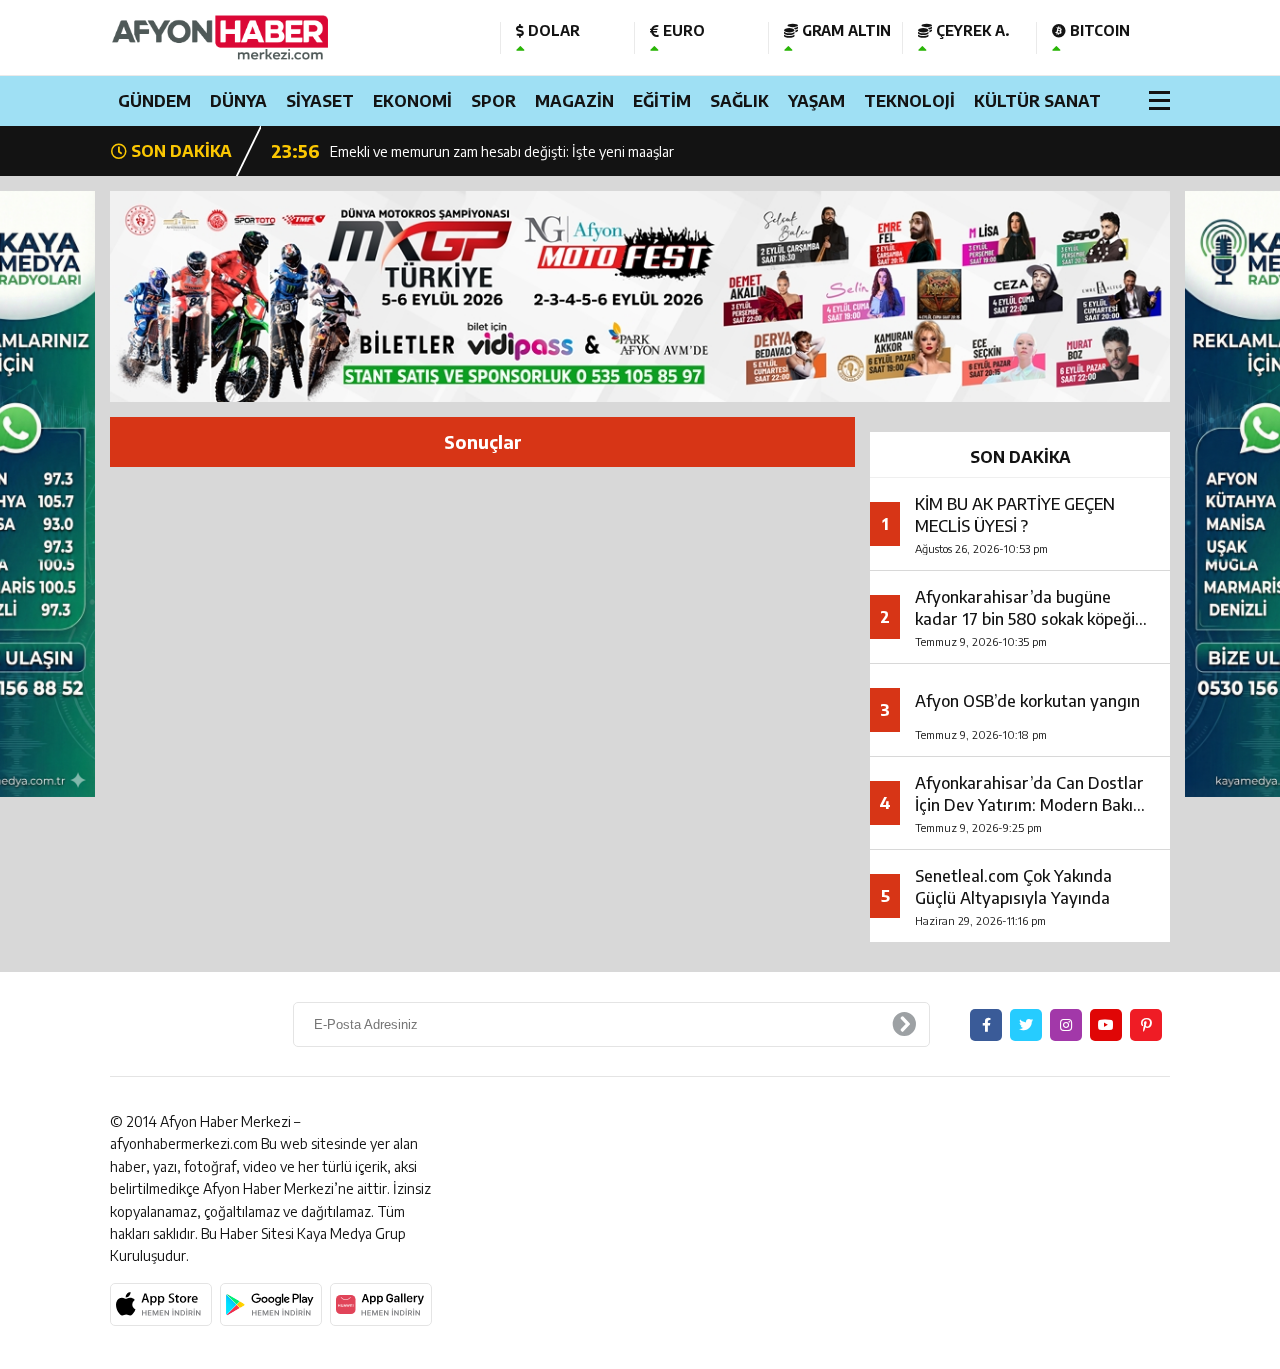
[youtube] (1106, 1025)
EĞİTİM (662, 101)
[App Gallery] (381, 1305)
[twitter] (1026, 1025)
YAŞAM (816, 101)
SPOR (493, 101)
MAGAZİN (574, 101)
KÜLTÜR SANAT (1037, 101)
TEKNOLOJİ (909, 101)
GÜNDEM (154, 101)
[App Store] (161, 1305)
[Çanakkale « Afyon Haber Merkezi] (290, 37)
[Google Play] (271, 1305)
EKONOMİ (412, 101)
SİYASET (320, 101)
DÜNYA (238, 101)
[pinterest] (1146, 1025)
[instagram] (1066, 1025)
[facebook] (986, 1025)
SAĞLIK (739, 101)
